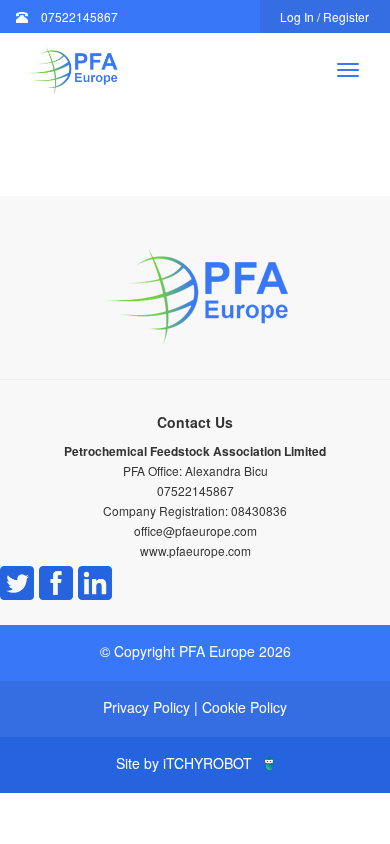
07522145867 (79, 16)
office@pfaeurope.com (195, 530)
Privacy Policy (146, 707)
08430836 (259, 510)
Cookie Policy (244, 707)
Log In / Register (324, 16)
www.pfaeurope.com (195, 550)
